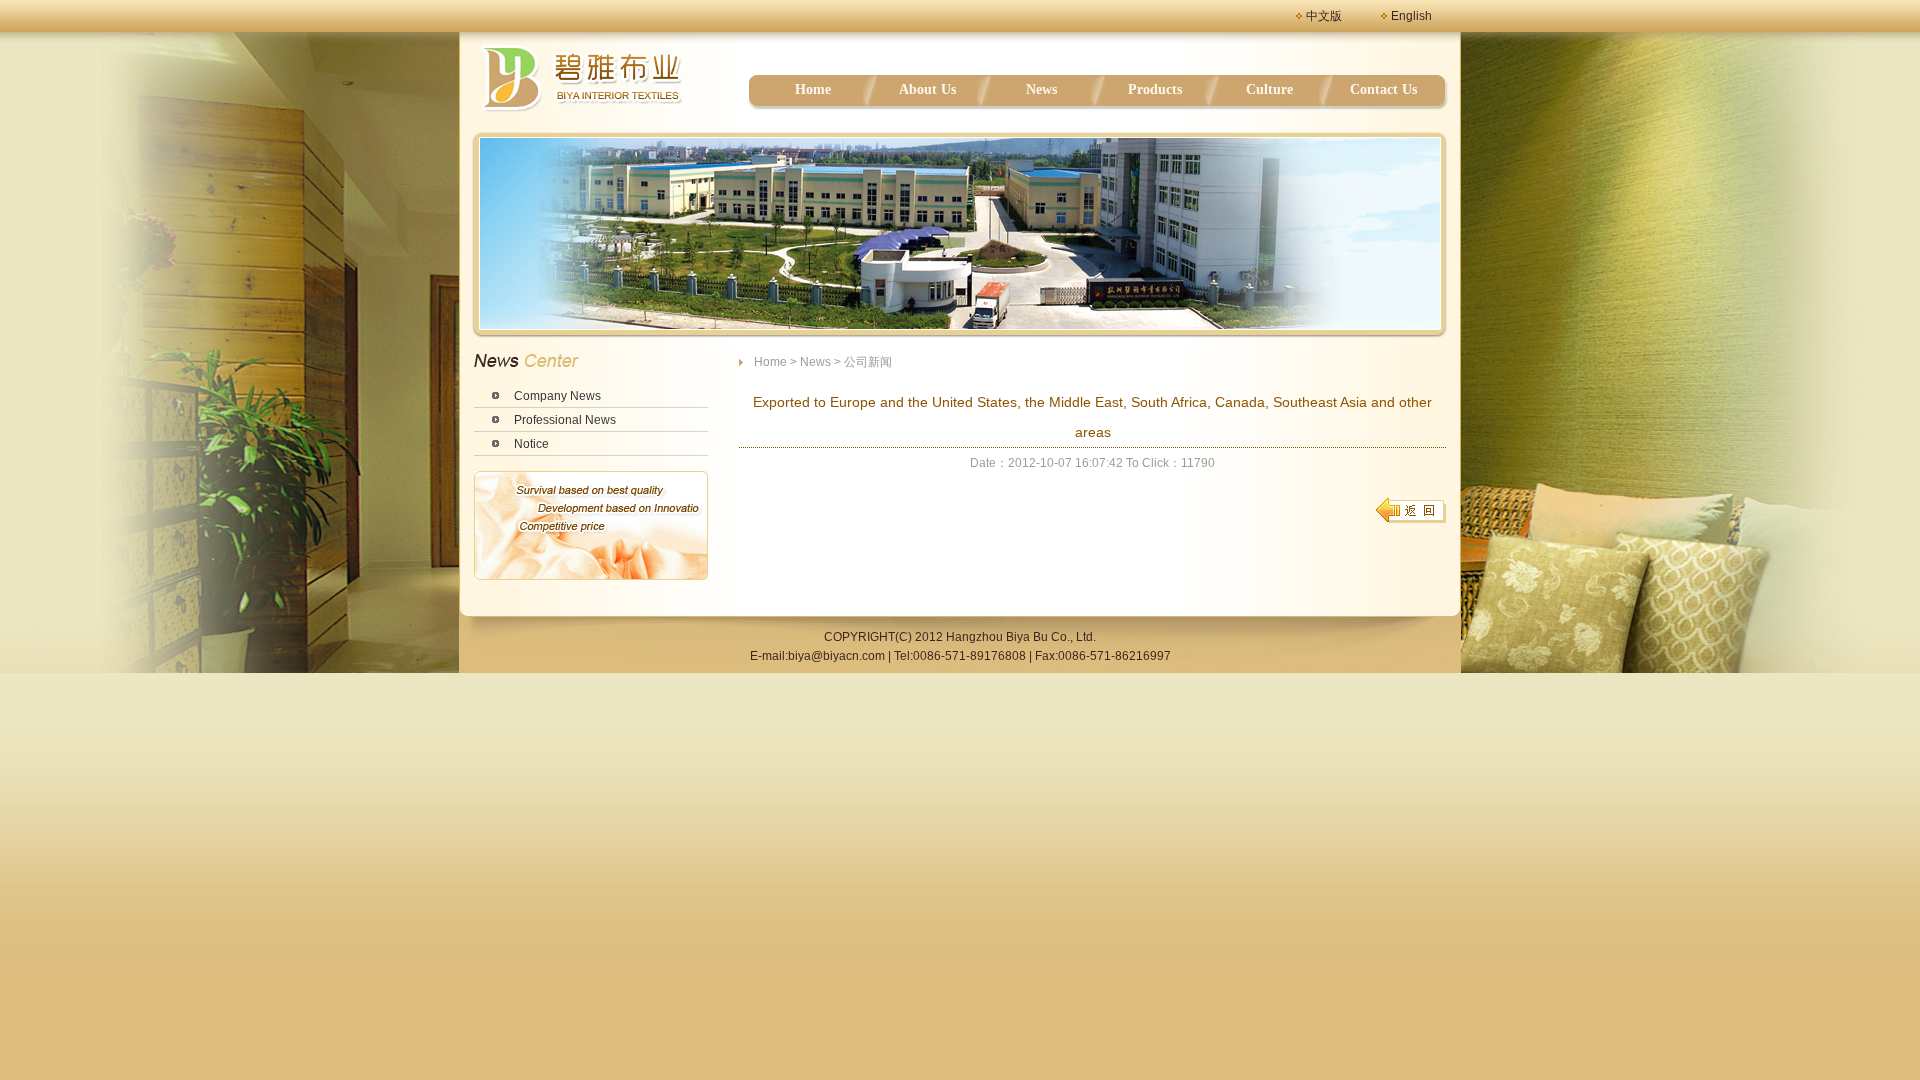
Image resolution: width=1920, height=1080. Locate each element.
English (1411, 16)
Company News (557, 396)
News (1041, 89)
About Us (927, 89)
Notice (531, 444)
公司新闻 (868, 362)
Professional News (565, 420)
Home (813, 89)
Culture (1269, 89)
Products (1155, 89)
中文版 (1324, 16)
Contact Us (1383, 89)
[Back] (1410, 510)
